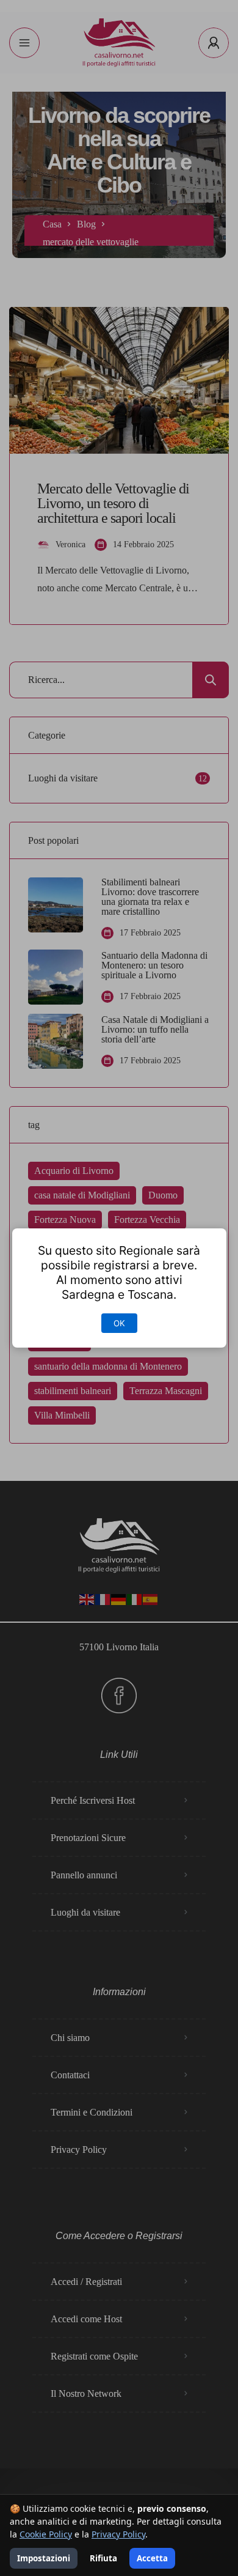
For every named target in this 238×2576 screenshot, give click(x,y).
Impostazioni (44, 2558)
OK (119, 1323)
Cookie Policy (46, 2534)
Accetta (152, 2558)
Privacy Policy (118, 2534)
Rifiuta (103, 2558)
